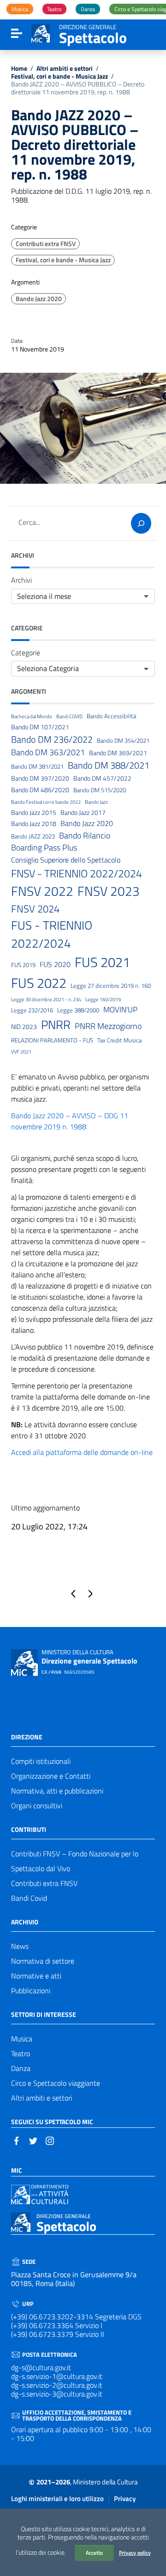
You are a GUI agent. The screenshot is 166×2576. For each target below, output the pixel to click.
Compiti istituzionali (41, 1761)
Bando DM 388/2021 (109, 765)
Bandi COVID (69, 716)
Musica (22, 2039)
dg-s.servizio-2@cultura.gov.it (57, 2385)
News (20, 1946)
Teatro (21, 2053)
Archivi (21, 580)
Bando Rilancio (85, 835)
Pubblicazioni (31, 1991)
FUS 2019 (23, 965)
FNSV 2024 (35, 909)
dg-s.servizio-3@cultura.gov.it (57, 2394)
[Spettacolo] (41, 32)
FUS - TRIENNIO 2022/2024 (52, 934)
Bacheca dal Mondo (32, 716)
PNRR (56, 1025)
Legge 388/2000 (78, 1010)
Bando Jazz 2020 (39, 299)
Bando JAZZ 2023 (33, 836)
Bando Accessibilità (111, 716)
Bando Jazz (96, 802)
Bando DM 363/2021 (48, 752)
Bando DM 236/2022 (52, 740)
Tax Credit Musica (119, 1040)
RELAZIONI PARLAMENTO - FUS (52, 1040)
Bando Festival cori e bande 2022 (46, 802)
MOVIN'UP (120, 1010)
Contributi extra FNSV (46, 244)
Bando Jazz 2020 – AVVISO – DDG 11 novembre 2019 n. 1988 (70, 1121)
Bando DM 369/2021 (118, 753)
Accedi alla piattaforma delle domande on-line (82, 1452)
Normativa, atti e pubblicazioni (57, 1791)
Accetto (94, 2553)
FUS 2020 (55, 964)
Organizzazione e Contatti (51, 1776)
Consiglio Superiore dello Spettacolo (66, 860)
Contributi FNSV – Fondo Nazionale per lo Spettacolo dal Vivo (75, 1861)
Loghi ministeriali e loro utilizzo (57, 2499)
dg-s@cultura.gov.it (41, 2367)
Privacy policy (135, 2553)
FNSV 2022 (42, 891)
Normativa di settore (43, 1961)
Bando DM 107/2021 (40, 727)
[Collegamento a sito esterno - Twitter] (33, 2140)
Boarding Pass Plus (44, 848)
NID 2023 (24, 1027)
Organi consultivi (37, 1806)
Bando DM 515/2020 (100, 790)
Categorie (26, 653)
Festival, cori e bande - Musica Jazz (59, 77)
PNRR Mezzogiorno (108, 1026)
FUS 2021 (102, 962)
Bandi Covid (29, 1898)
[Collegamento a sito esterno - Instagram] (50, 2140)
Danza (21, 2068)
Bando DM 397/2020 (40, 779)
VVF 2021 (21, 1052)
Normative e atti (36, 1976)
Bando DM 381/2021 (37, 767)
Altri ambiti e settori (65, 69)
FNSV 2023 (109, 891)
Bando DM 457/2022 (102, 779)
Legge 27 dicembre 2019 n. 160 (111, 986)
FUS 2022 (39, 983)
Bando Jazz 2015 (34, 813)
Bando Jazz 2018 (34, 824)
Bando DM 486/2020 (40, 790)
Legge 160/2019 (103, 999)
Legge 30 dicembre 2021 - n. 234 (46, 999)
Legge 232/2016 (32, 1010)
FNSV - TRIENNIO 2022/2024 (77, 874)
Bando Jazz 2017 (83, 813)
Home (19, 69)
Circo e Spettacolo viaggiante (56, 2083)
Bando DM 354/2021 (123, 741)
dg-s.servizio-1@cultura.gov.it (57, 2376)
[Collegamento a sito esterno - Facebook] (17, 2140)
